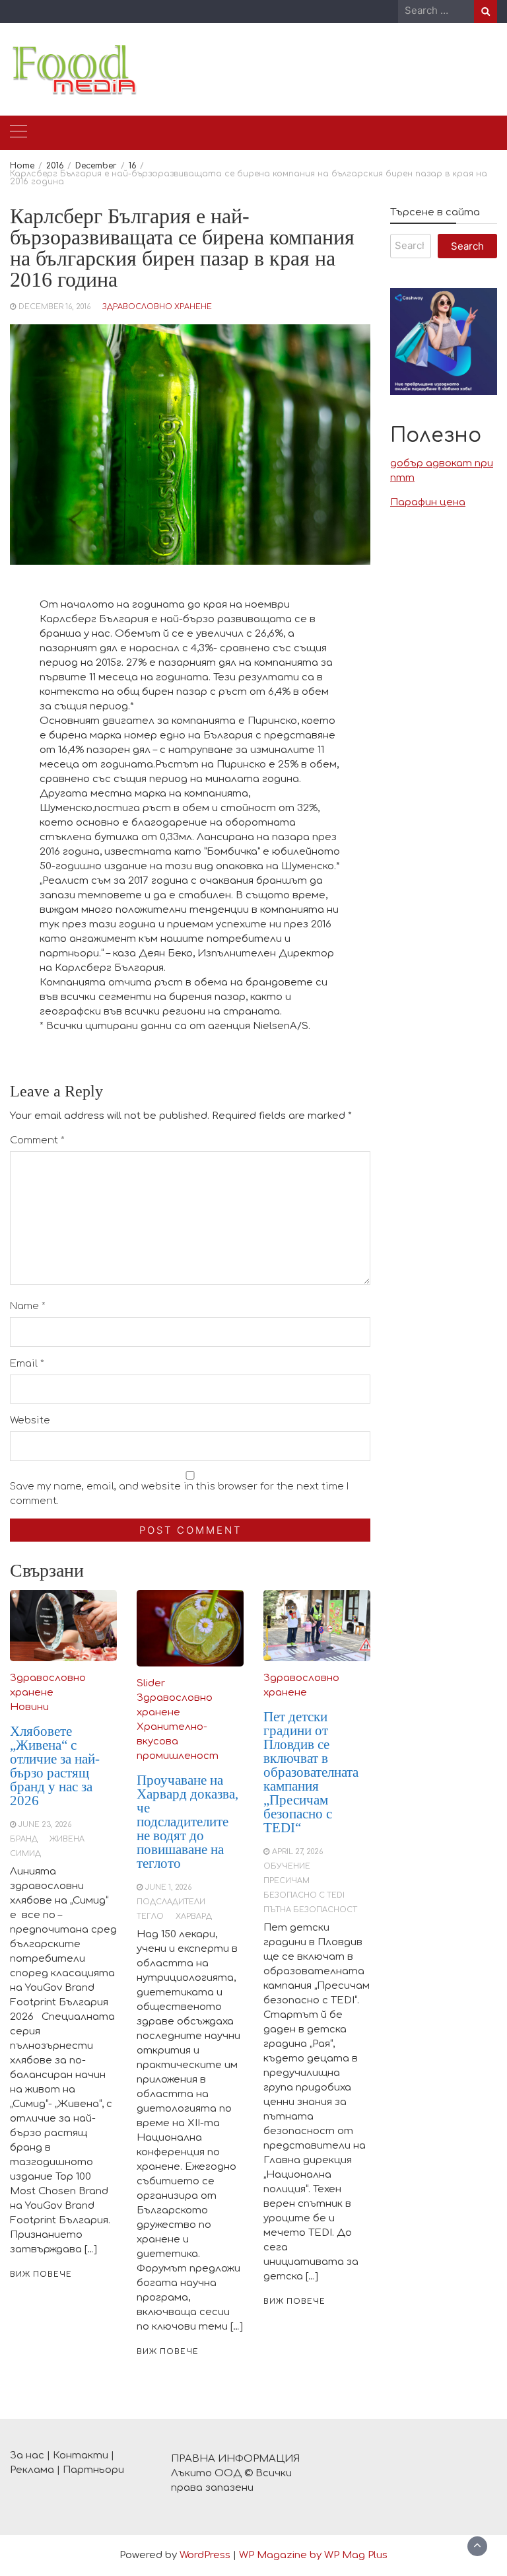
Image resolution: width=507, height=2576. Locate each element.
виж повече (41, 2274)
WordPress (205, 2555)
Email (27, 1364)
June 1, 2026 (168, 1887)
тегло (150, 1916)
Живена (67, 1839)
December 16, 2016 (54, 307)
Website (30, 1420)
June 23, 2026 (45, 1825)
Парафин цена (428, 502)
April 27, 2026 (297, 1852)
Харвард (194, 1916)
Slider (151, 1683)
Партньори (93, 2470)
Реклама (32, 2470)
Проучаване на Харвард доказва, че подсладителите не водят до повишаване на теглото (187, 1822)
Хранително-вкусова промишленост (178, 1741)
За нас (27, 2455)
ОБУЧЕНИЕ (287, 1866)
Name (28, 1306)
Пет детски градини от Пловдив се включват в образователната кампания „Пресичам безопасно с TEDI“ (311, 1772)
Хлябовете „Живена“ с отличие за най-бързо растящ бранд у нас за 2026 (55, 1766)
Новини (29, 1707)
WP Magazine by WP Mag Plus (313, 2555)
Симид (25, 1854)
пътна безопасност (310, 1910)
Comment (37, 1140)
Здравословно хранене (157, 307)
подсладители (171, 1902)
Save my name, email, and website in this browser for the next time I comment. (179, 1494)
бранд (24, 1839)
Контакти (81, 2455)
